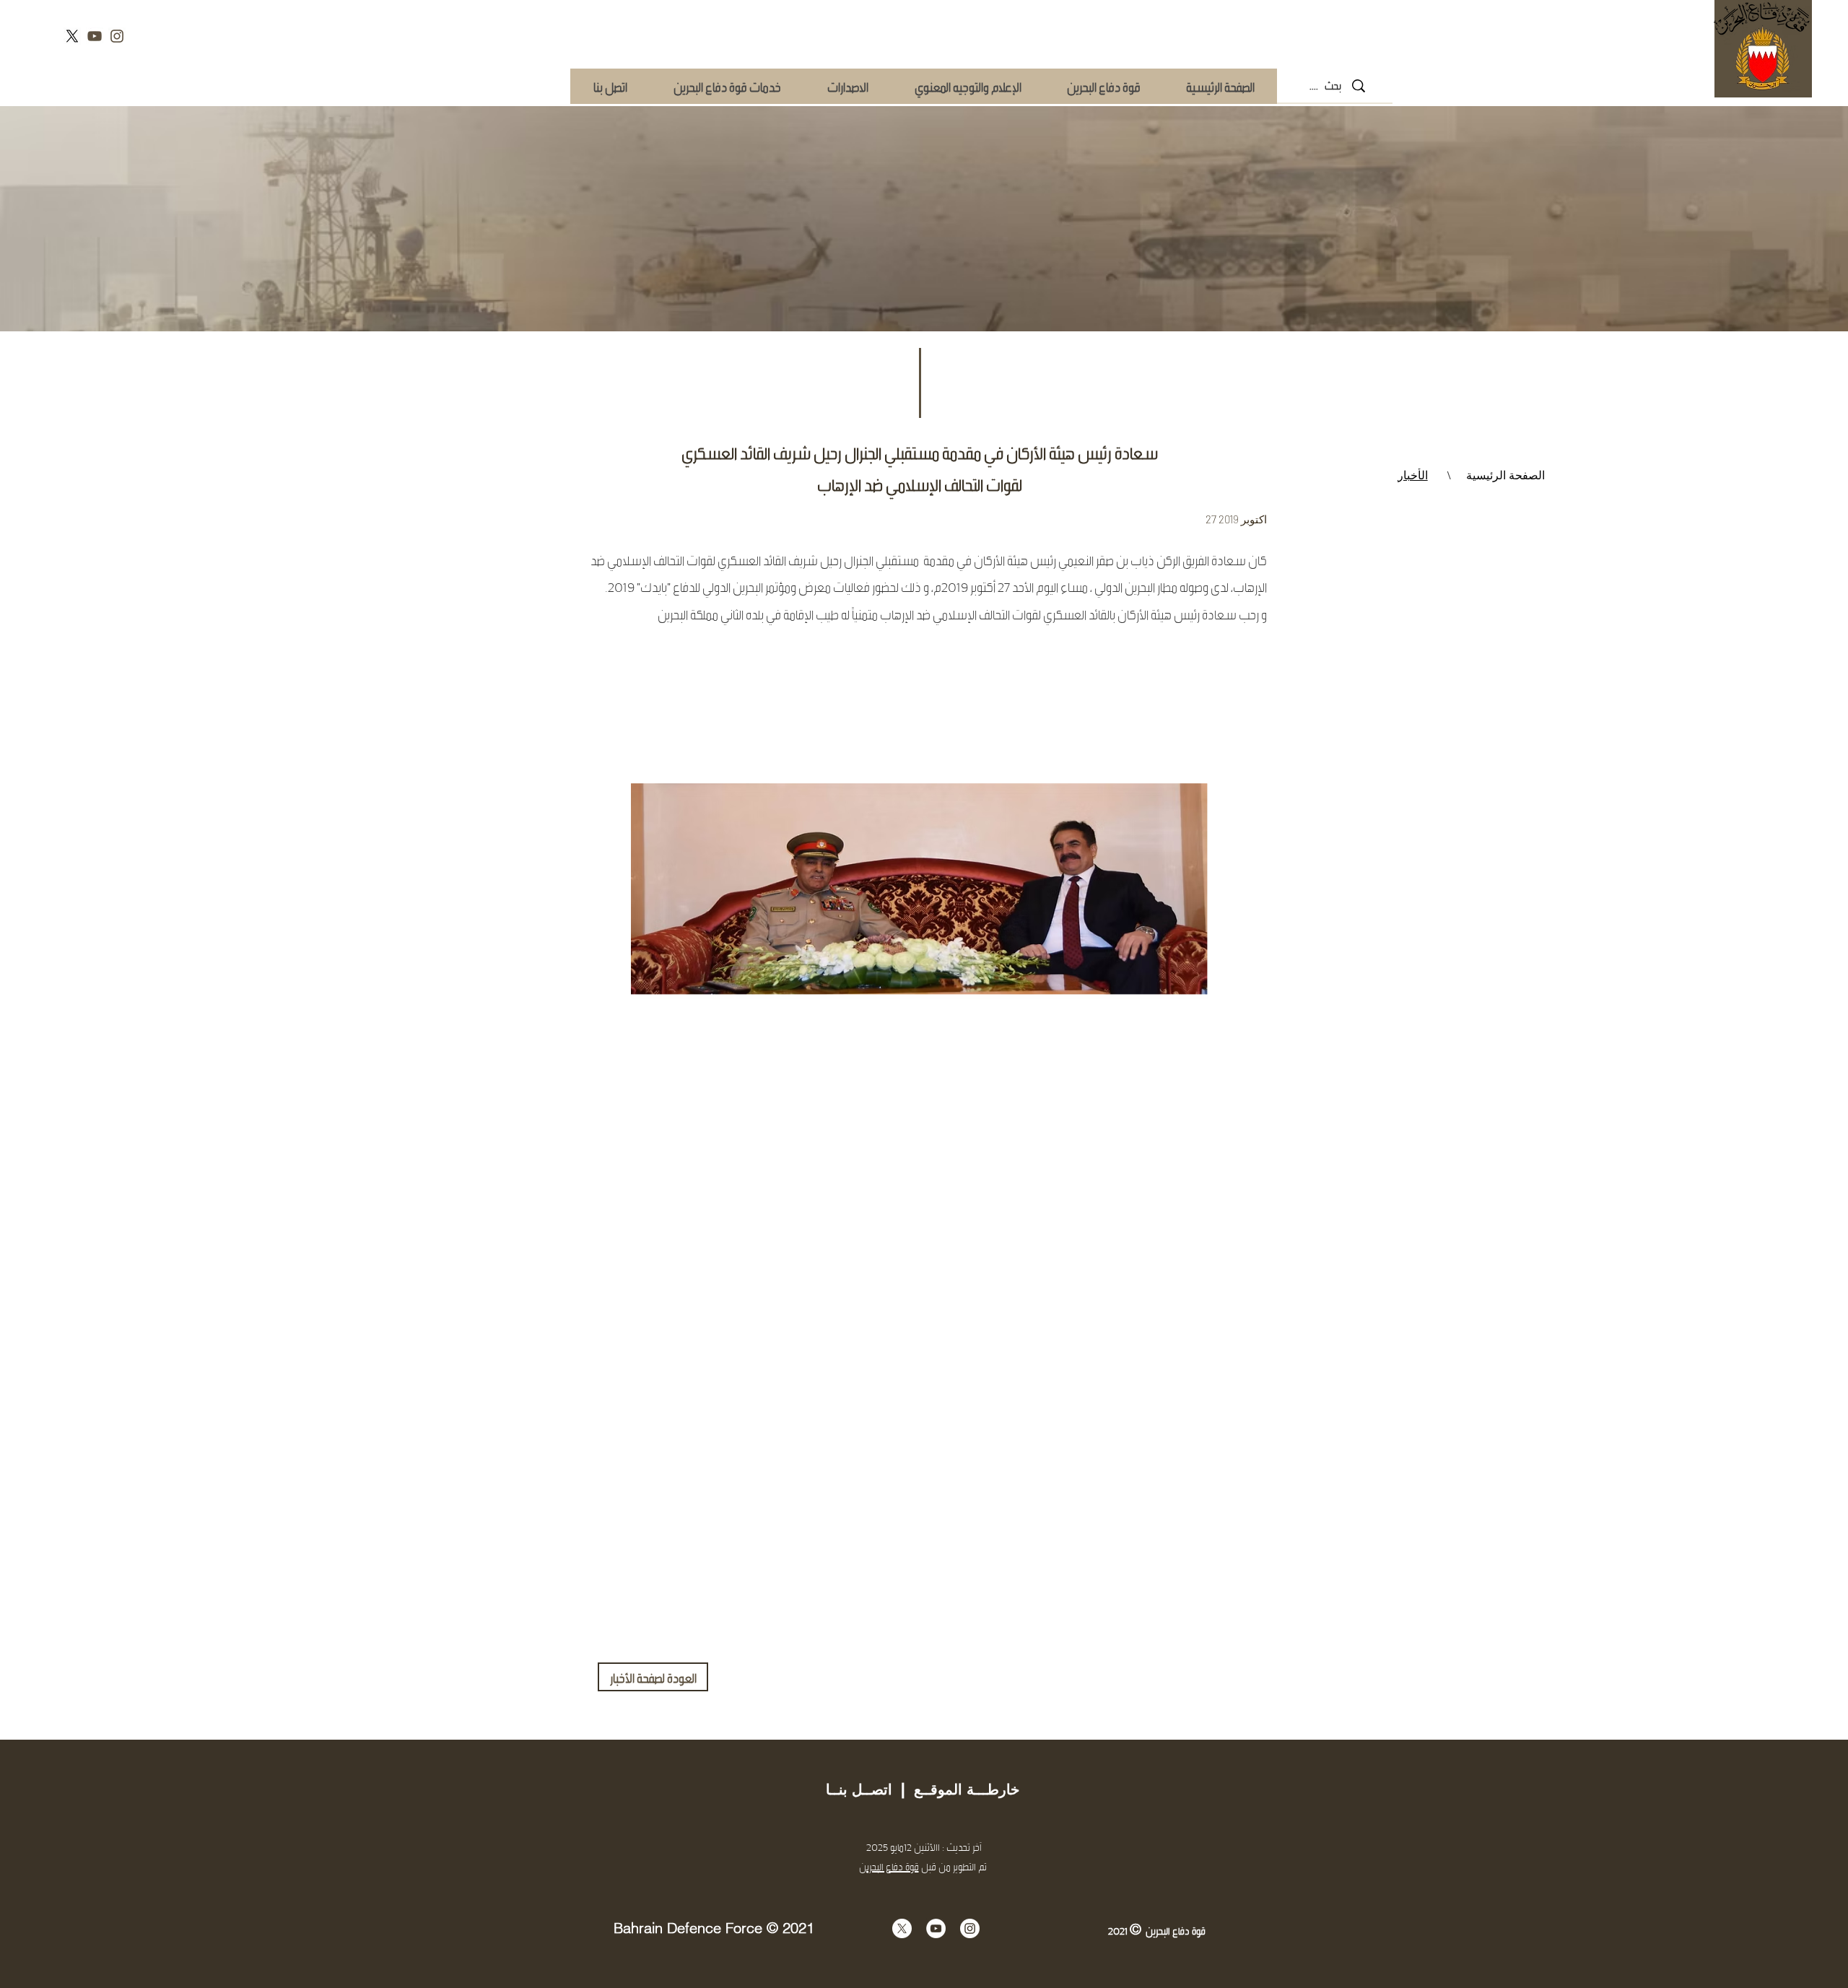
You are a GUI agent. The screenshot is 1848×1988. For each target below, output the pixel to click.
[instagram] (117, 36)
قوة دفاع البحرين (889, 1866)
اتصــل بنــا (859, 1789)
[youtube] (95, 36)
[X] (72, 36)
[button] (727, 86)
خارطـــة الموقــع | (956, 1789)
